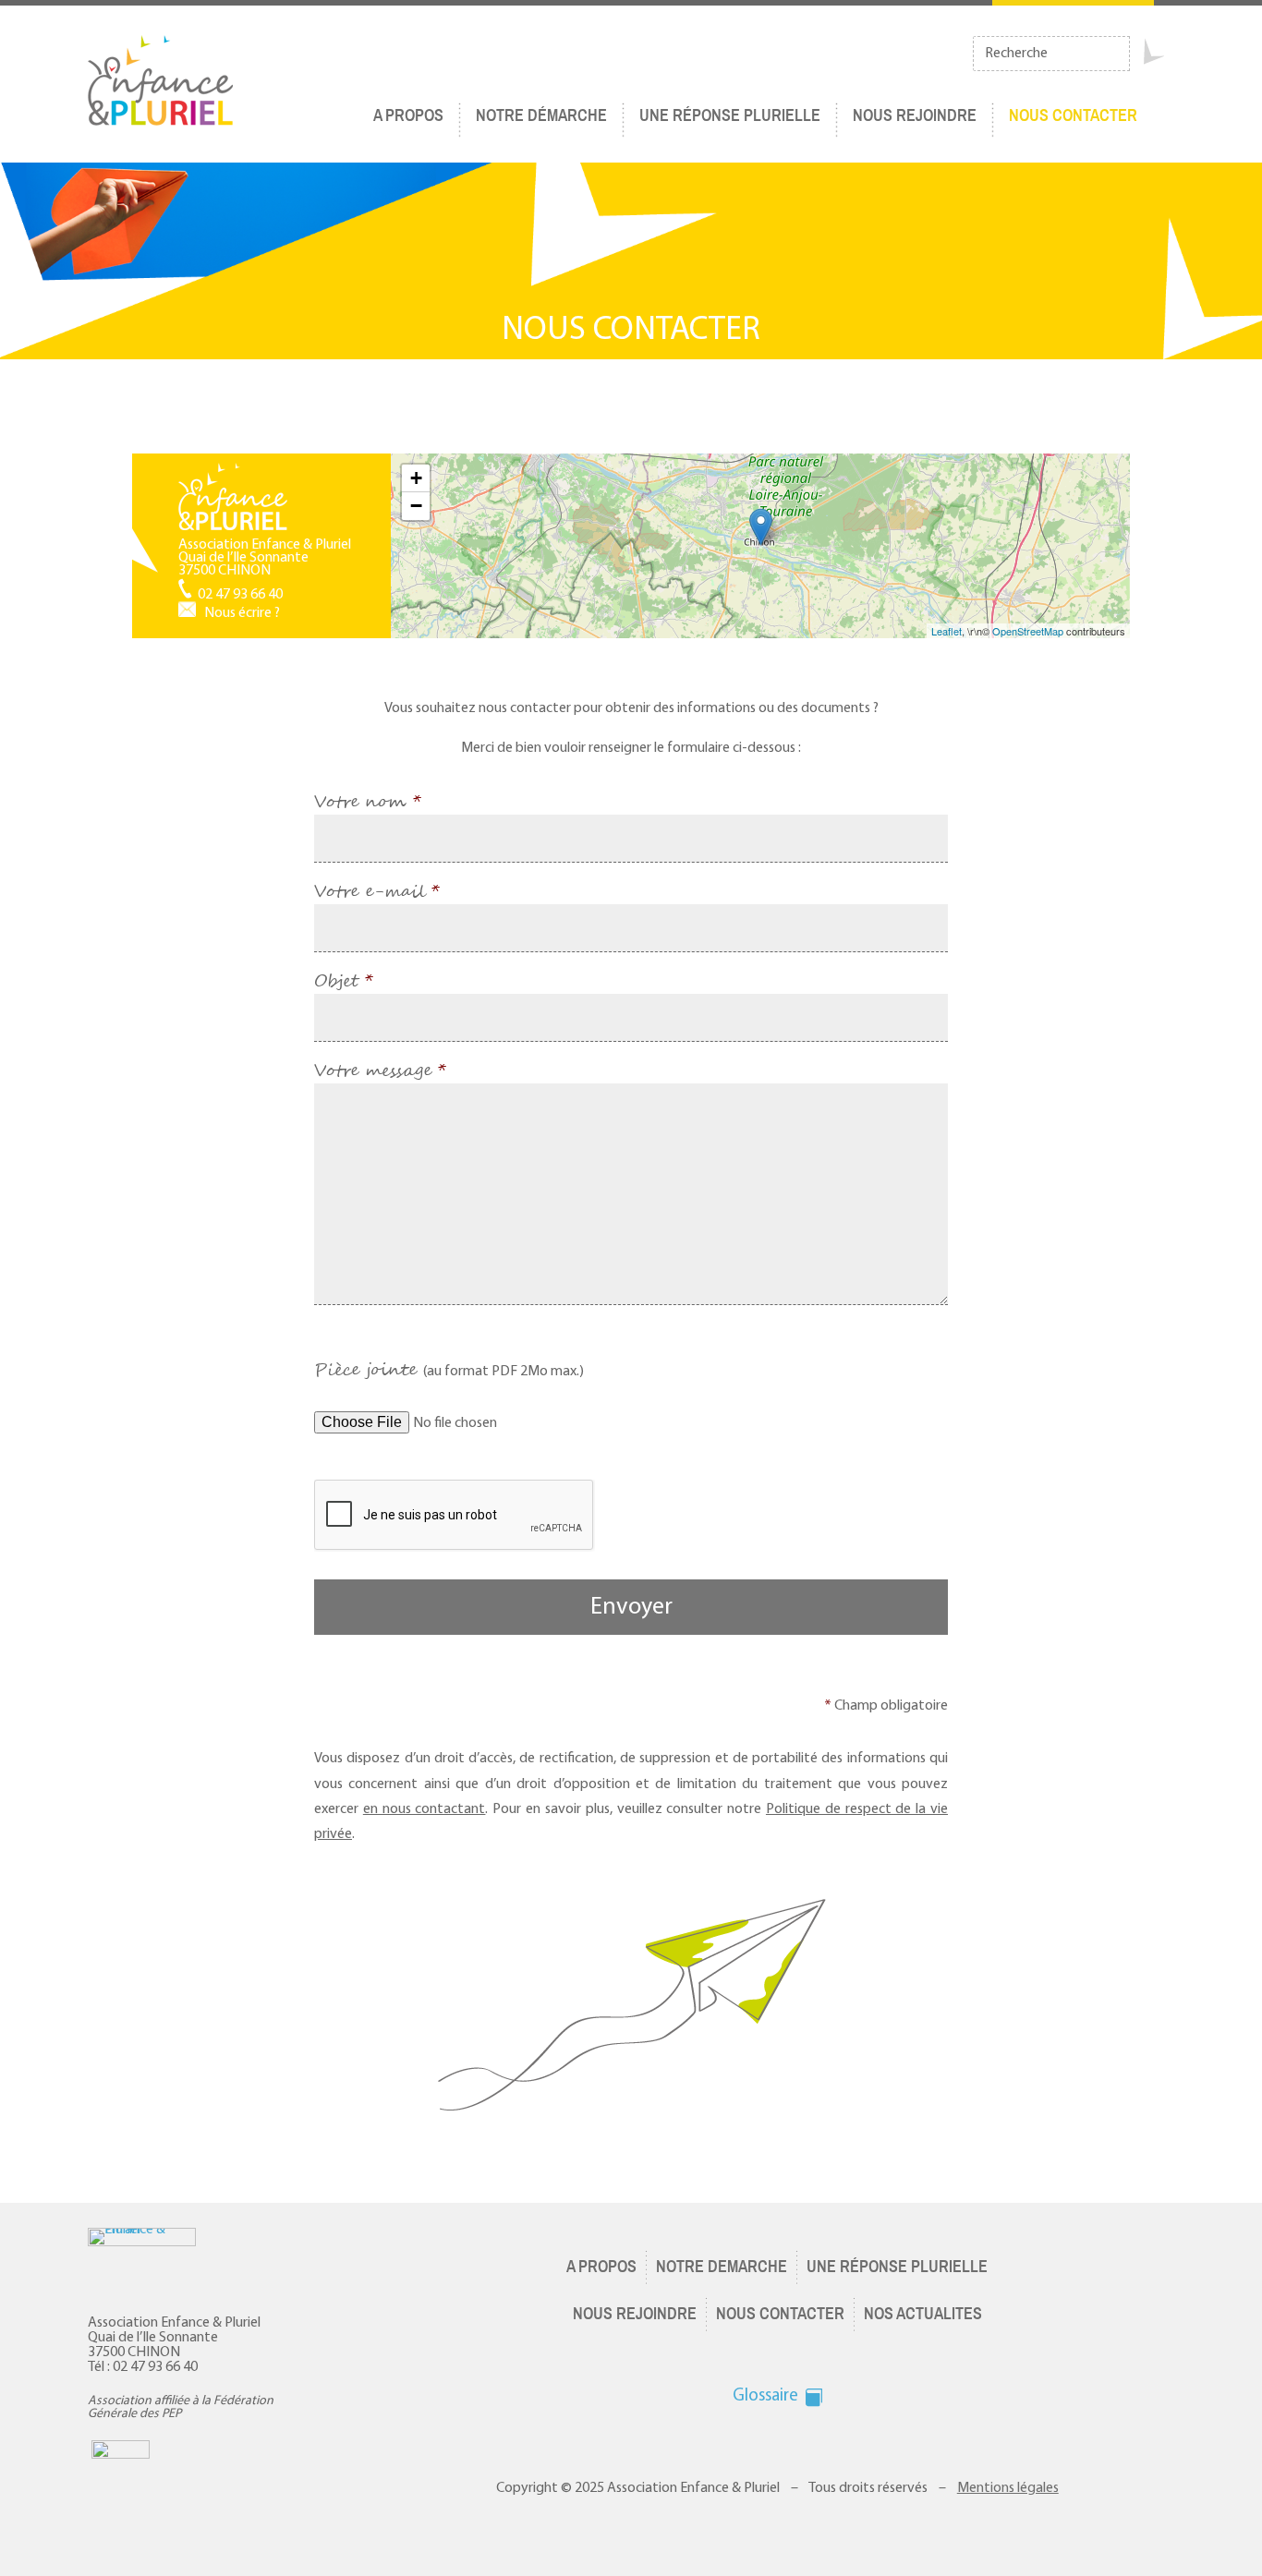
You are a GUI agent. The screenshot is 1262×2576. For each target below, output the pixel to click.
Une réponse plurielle (730, 115)
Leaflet (946, 631)
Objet (344, 982)
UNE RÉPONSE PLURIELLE (897, 2267)
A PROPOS (601, 2267)
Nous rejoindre (915, 115)
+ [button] (416, 478)
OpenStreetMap (1028, 631)
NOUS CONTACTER (1073, 115)
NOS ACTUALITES (923, 2314)
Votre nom (368, 803)
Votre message (380, 1071)
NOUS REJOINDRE (635, 2314)
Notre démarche (541, 115)
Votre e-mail (377, 892)
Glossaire (765, 2396)
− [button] (416, 506)
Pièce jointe (449, 1370)
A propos (408, 115)
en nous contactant (425, 1809)
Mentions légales (1008, 2488)
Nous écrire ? (242, 613)
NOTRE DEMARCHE (722, 2267)
